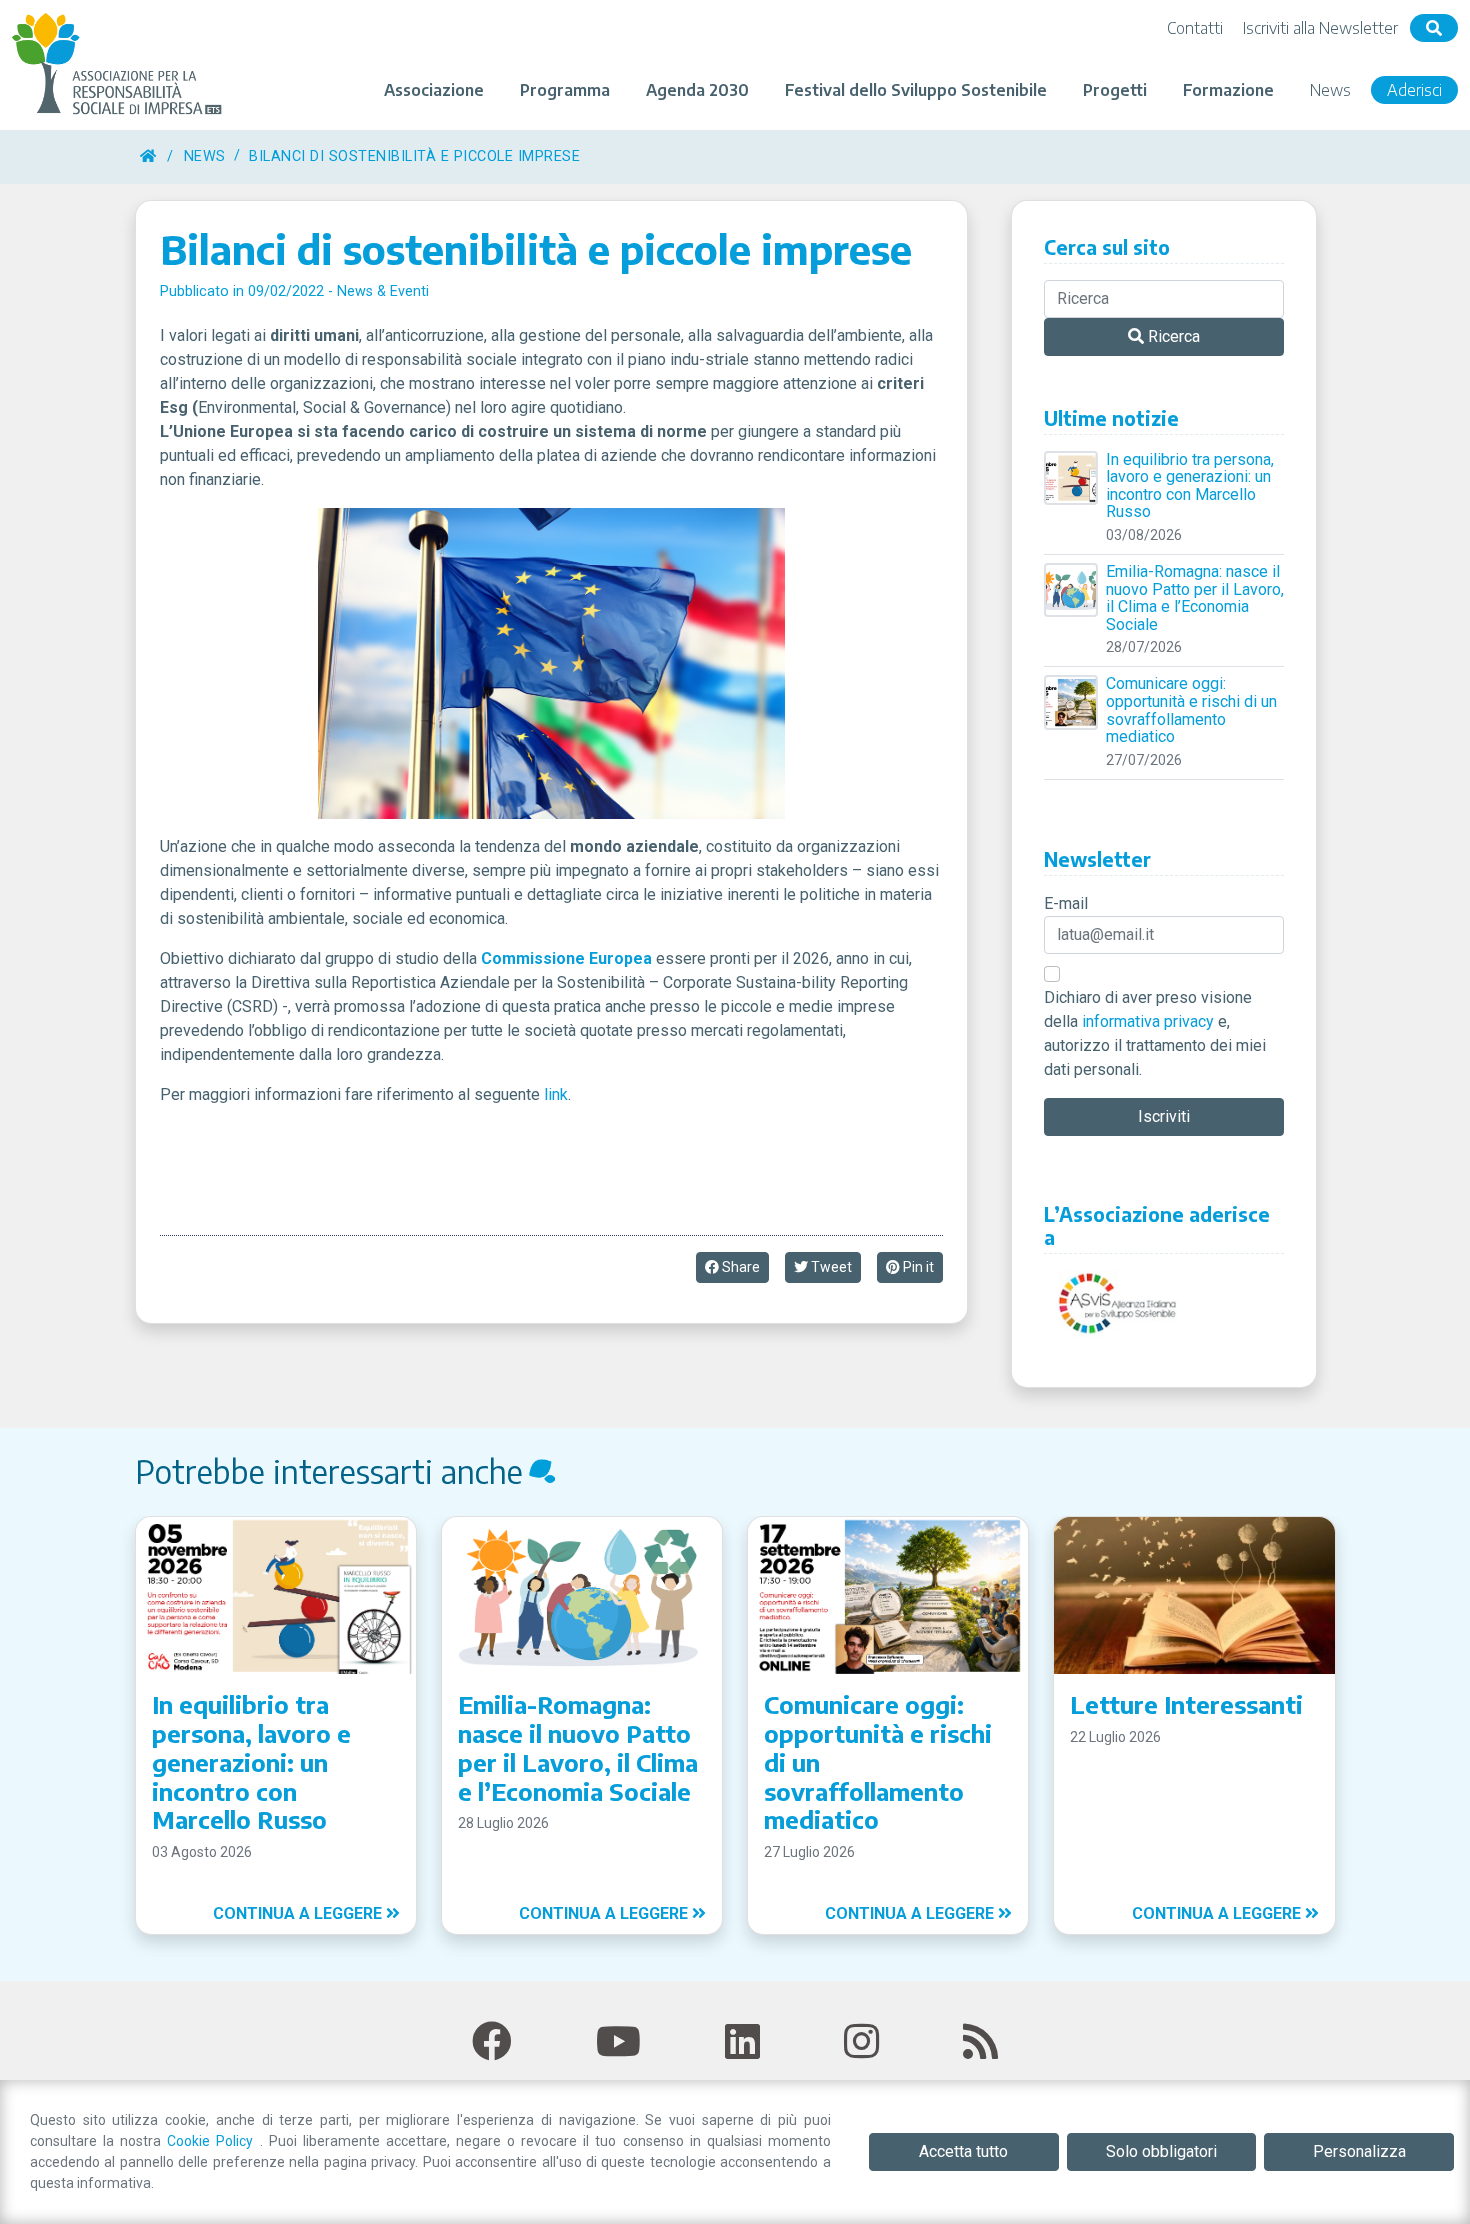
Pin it (917, 1267)
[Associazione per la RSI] (120, 65)
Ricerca (1172, 336)
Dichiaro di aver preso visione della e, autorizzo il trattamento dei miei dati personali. (1155, 1033)
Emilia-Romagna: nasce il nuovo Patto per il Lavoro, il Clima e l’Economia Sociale (1195, 598)
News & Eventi (383, 291)
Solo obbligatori (1161, 2151)
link (556, 1094)
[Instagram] (861, 2042)
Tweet (830, 1267)
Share (739, 1267)
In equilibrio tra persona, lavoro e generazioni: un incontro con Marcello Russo (1190, 486)
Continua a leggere (299, 1913)
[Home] (148, 156)
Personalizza (1359, 2151)
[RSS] (980, 2042)
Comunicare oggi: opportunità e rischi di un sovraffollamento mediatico (1191, 710)
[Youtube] (618, 2042)
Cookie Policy (213, 2141)
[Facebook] (492, 2042)
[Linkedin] (742, 2042)
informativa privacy (1148, 1021)
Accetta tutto (963, 2151)
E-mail (1066, 903)
